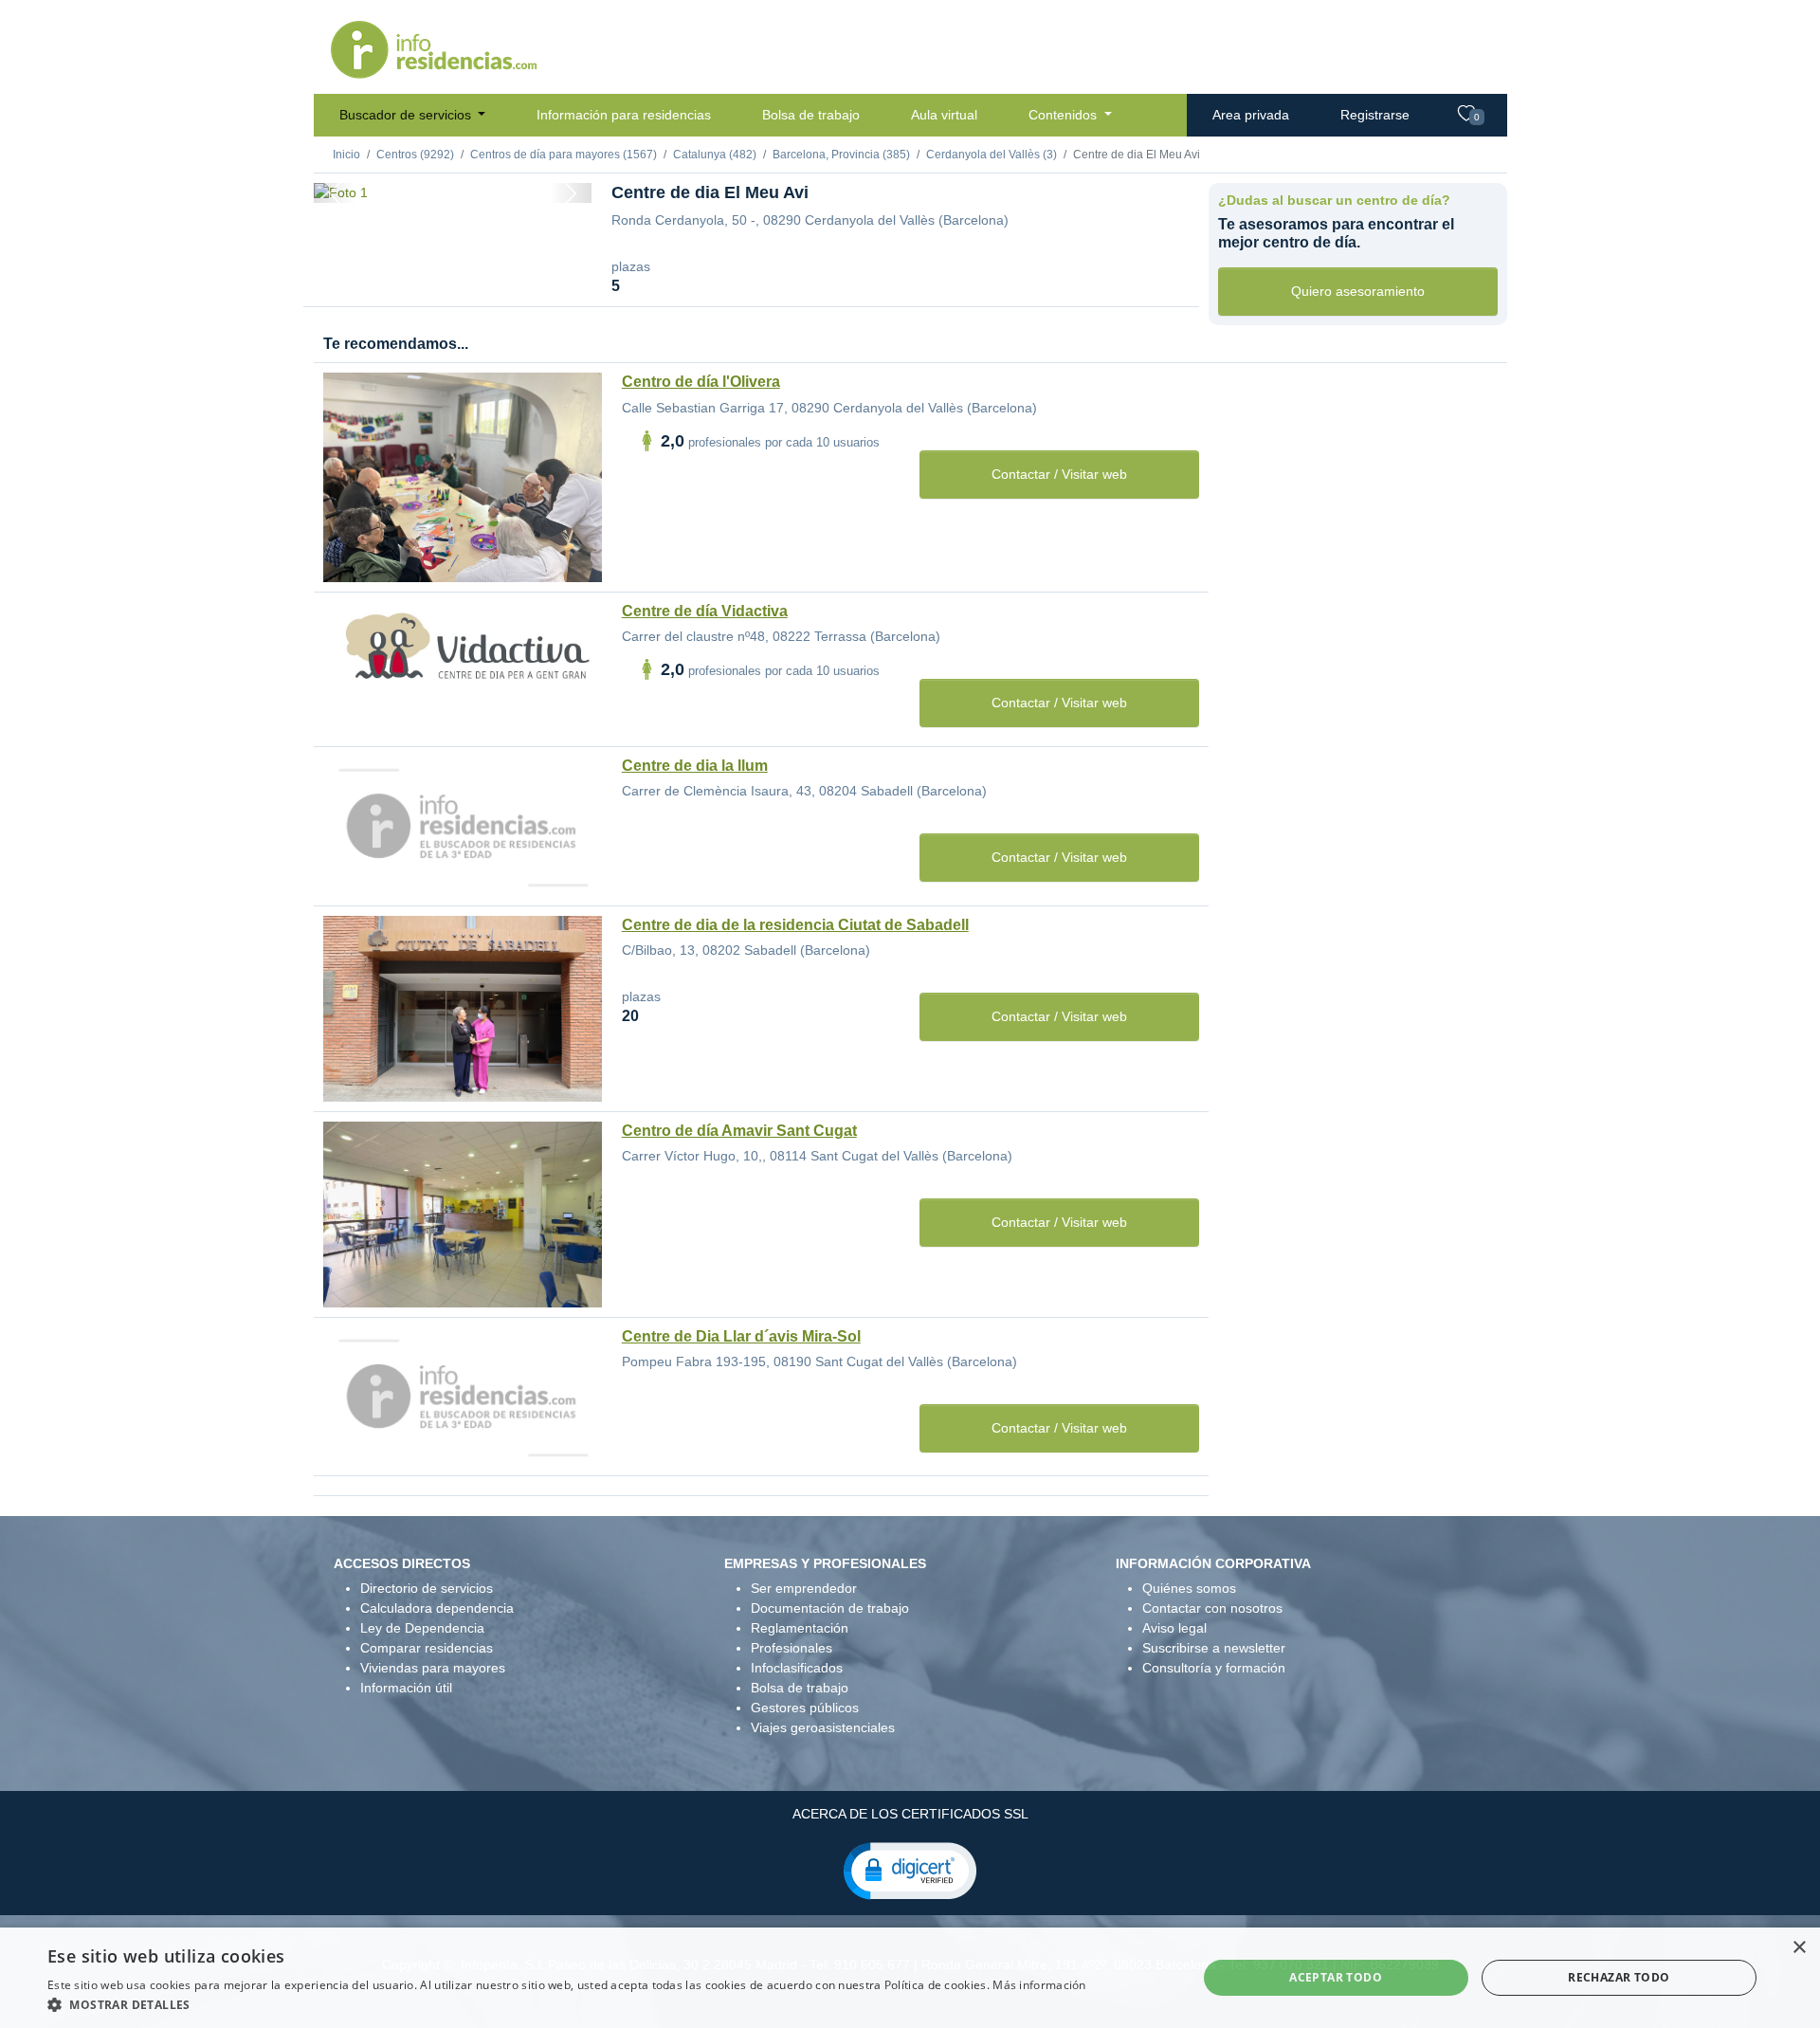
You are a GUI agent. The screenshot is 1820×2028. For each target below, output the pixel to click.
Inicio (346, 155)
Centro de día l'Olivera (701, 382)
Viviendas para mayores (433, 1668)
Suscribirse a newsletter (1214, 1648)
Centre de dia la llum (695, 766)
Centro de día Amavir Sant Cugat (739, 1131)
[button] (910, 1870)
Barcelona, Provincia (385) (841, 155)
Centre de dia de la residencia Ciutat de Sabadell (795, 925)
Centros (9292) (415, 155)
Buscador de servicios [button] (407, 115)
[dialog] (910, 1978)
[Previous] (335, 193)
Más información (1039, 1985)
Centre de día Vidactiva (705, 611)
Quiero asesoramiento (1358, 291)
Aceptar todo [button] (1336, 1977)
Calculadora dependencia (437, 1608)
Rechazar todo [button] (1619, 1977)
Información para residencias (624, 115)
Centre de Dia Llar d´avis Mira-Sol (741, 1336)
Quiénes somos (1189, 1588)
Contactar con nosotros (1212, 1608)
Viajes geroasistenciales (823, 1727)
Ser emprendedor (804, 1588)
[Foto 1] (452, 179)
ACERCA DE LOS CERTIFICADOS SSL (910, 1814)
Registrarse (1375, 115)
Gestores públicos (805, 1708)
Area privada (1251, 115)
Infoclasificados (797, 1668)
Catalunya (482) (715, 155)
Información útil (406, 1688)
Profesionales (792, 1648)
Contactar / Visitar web (1059, 474)
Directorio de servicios (427, 1588)
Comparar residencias (427, 1648)
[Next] (571, 193)
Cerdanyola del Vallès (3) (992, 155)
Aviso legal (1174, 1628)
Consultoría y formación (1214, 1668)
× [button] (1799, 1948)
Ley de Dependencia (422, 1628)
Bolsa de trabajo (811, 115)
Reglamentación (800, 1628)
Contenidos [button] (1065, 115)
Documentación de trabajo (830, 1608)
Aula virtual (944, 115)
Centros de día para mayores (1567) (564, 155)
